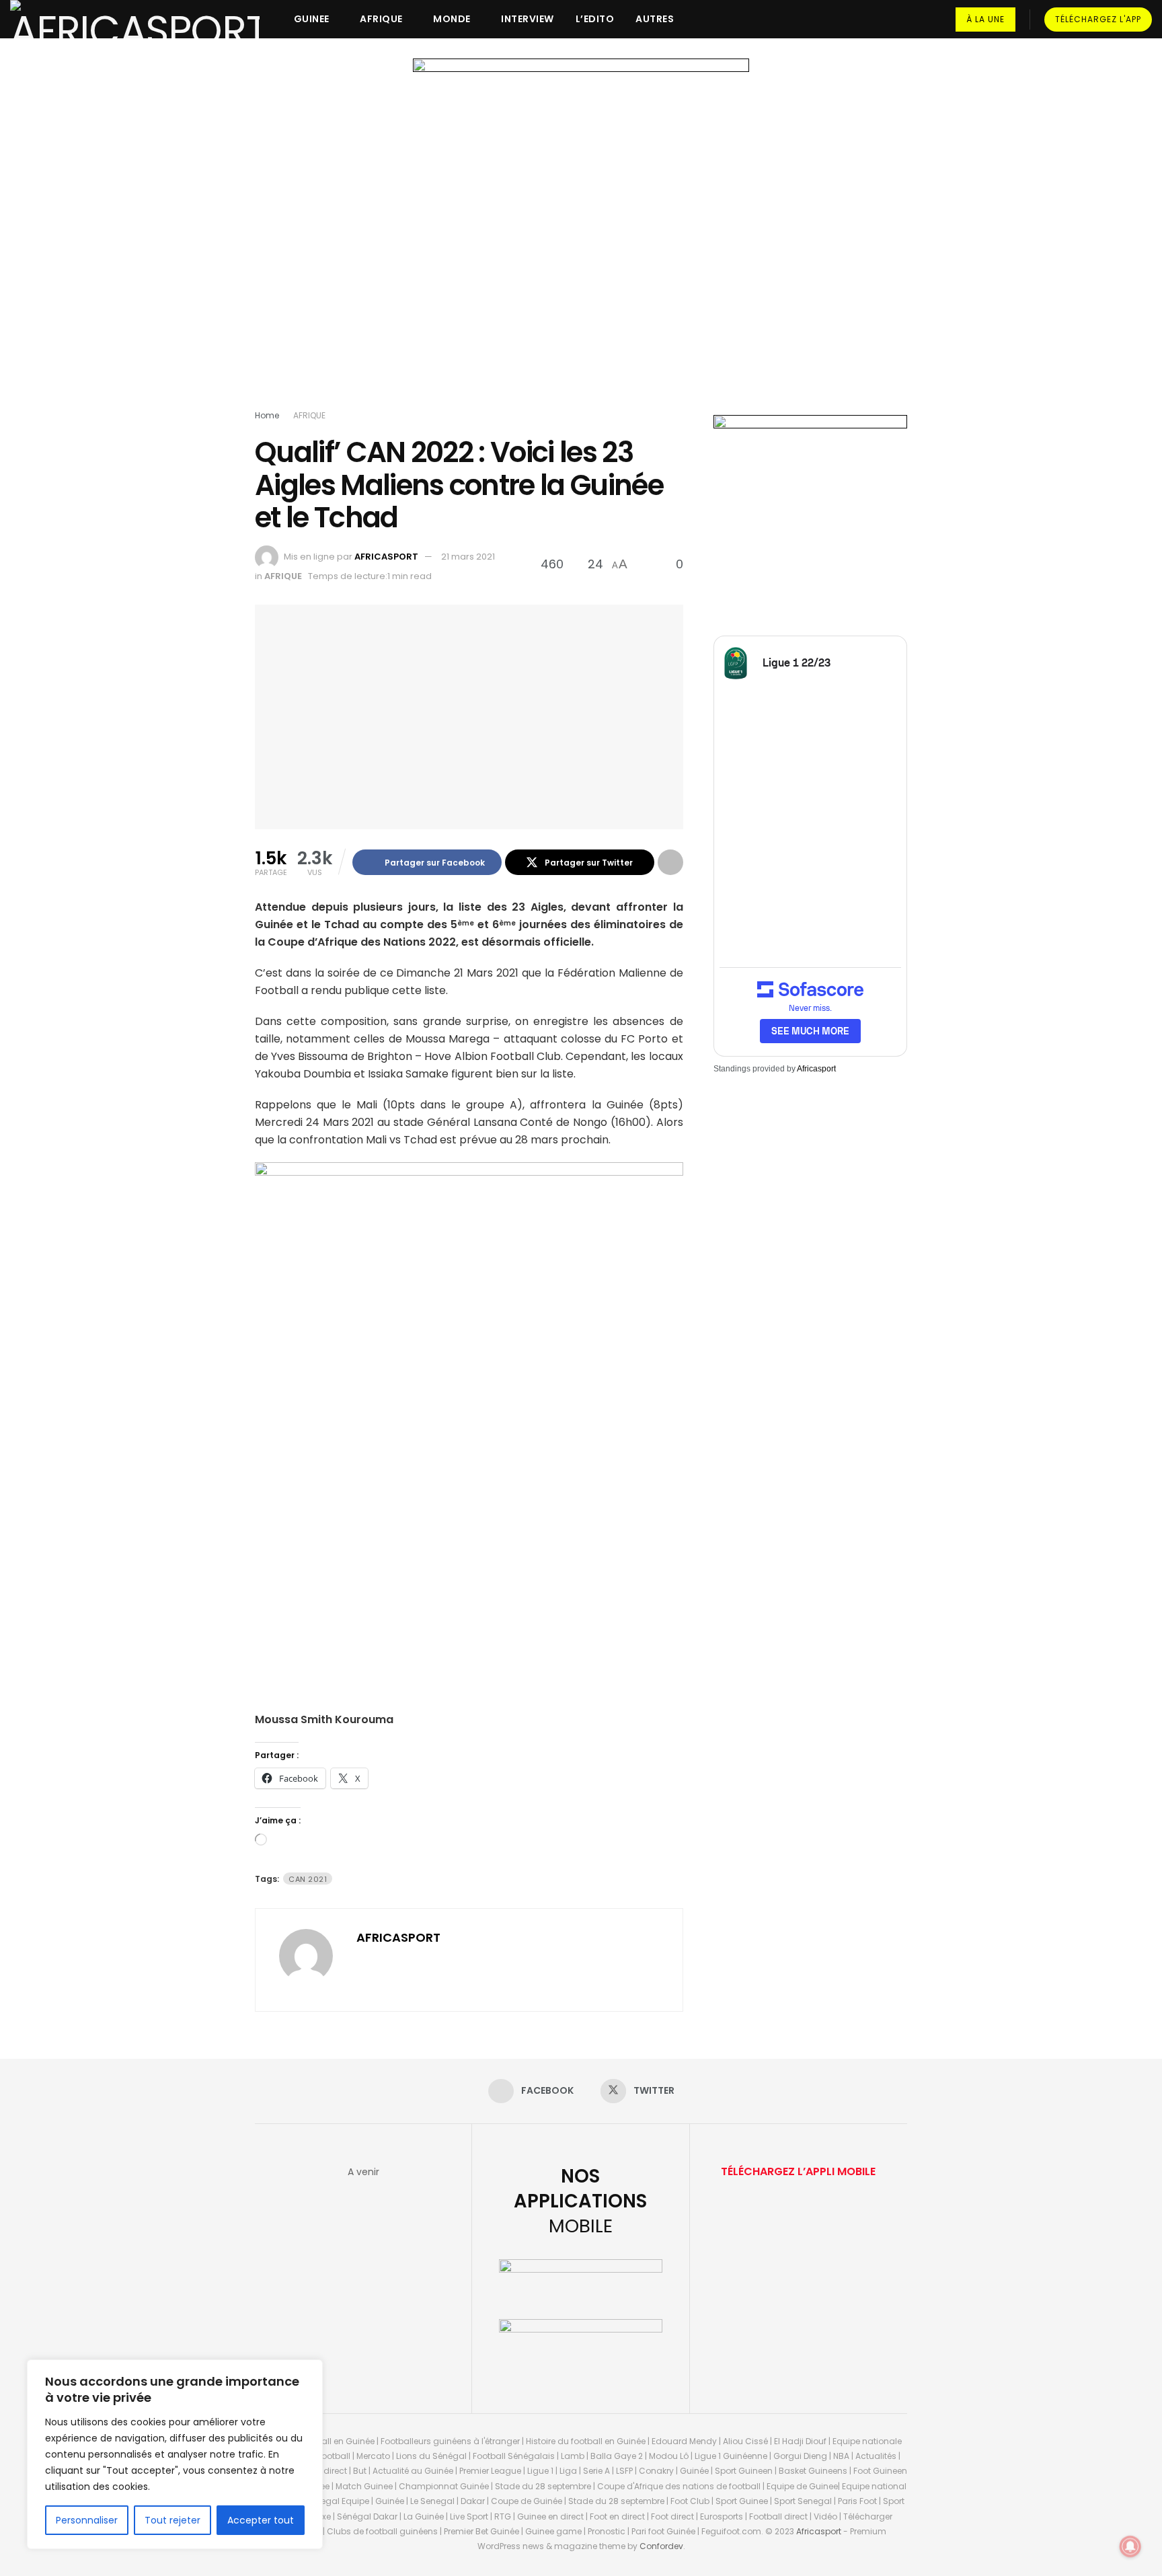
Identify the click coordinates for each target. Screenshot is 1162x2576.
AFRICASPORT (386, 557)
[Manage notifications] (1130, 2546)
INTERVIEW (528, 19)
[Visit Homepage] (135, 19)
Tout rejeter (172, 2520)
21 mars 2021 (468, 557)
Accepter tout (261, 2520)
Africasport (816, 1069)
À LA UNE (985, 19)
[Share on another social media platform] (670, 862)
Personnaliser (87, 2520)
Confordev (661, 2546)
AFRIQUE (381, 19)
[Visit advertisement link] (581, 237)
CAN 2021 (308, 1879)
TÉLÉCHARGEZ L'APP (1098, 19)
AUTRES (655, 19)
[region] (175, 2454)
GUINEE (312, 19)
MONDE (452, 19)
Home (267, 415)
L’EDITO (595, 19)
